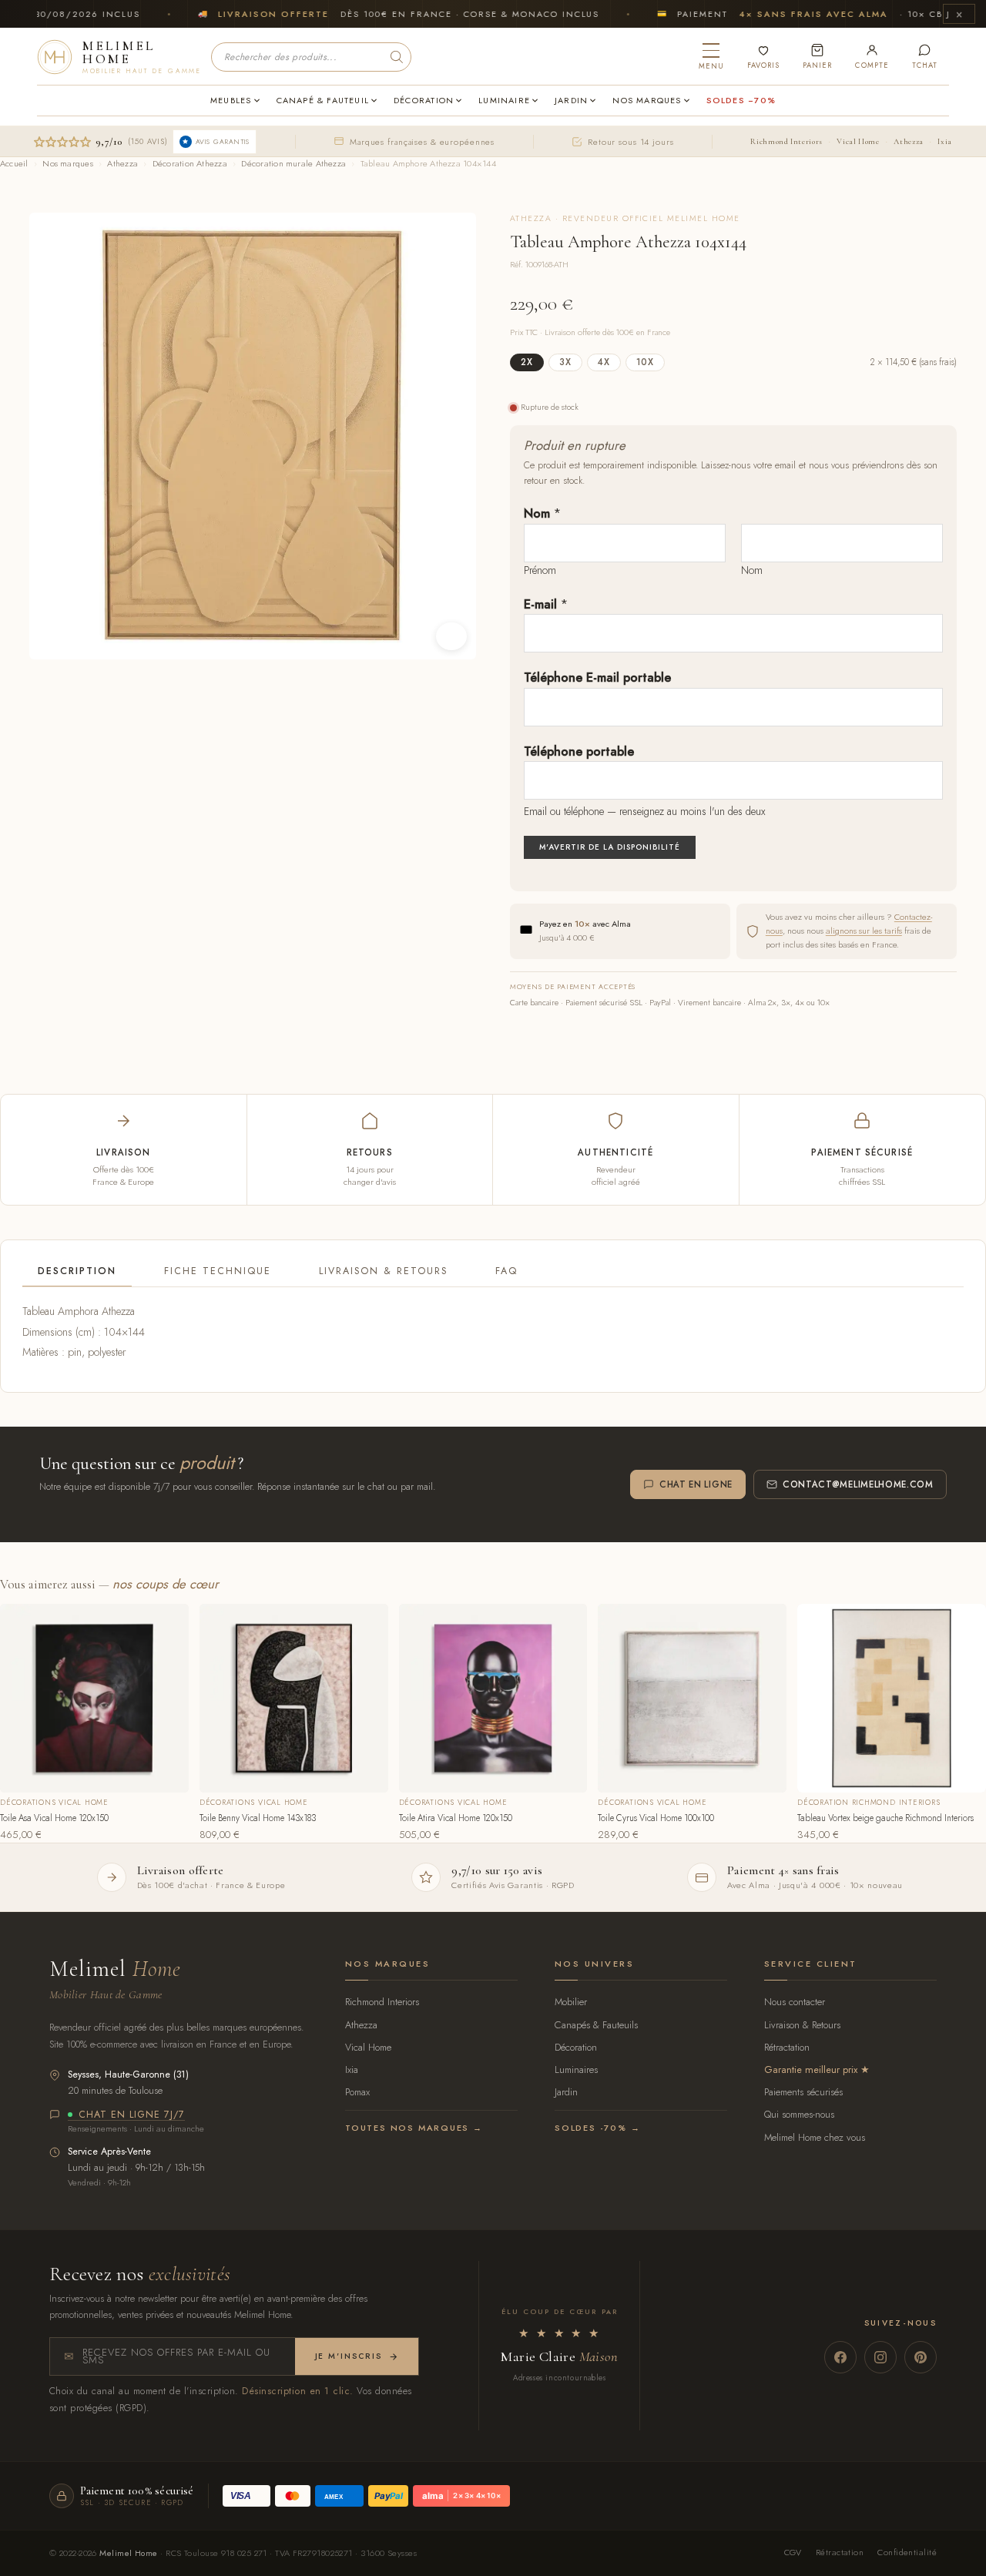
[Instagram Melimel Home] (880, 2357)
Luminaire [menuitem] (504, 100)
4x (604, 362)
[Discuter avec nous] (925, 57)
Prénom (540, 570)
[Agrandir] (451, 636)
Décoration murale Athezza (293, 163)
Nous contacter (795, 2002)
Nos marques (67, 163)
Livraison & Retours (383, 1271)
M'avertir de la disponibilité (610, 847)
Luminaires (576, 2070)
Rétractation (787, 2047)
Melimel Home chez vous (815, 2137)
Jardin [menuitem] (571, 100)
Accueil (14, 163)
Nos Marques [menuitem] (647, 100)
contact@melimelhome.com (858, 1484)
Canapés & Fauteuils (596, 2025)
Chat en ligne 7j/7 (132, 2115)
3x (565, 362)
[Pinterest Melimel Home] (921, 2357)
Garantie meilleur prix (811, 2070)
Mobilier (571, 2002)
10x (645, 362)
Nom (542, 513)
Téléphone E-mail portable (597, 678)
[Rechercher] (397, 57)
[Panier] (817, 57)
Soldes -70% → (597, 2128)
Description (77, 1271)
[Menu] (711, 57)
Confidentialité (907, 2552)
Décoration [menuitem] (424, 100)
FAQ (506, 1271)
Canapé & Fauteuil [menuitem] (323, 100)
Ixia (945, 141)
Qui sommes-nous (799, 2114)
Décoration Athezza (190, 163)
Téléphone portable (579, 751)
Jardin (566, 2092)
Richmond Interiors (786, 141)
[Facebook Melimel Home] (840, 2357)
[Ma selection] (763, 57)
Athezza (908, 141)
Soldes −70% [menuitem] (741, 100)
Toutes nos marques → (414, 2128)
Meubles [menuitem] (231, 100)
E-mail (546, 604)
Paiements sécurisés (803, 2092)
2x (527, 362)
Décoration (576, 2047)
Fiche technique (218, 1271)
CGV (793, 2552)
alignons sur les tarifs (864, 931)
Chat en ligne (696, 1484)
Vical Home (858, 141)
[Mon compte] (872, 57)
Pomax (357, 2092)
